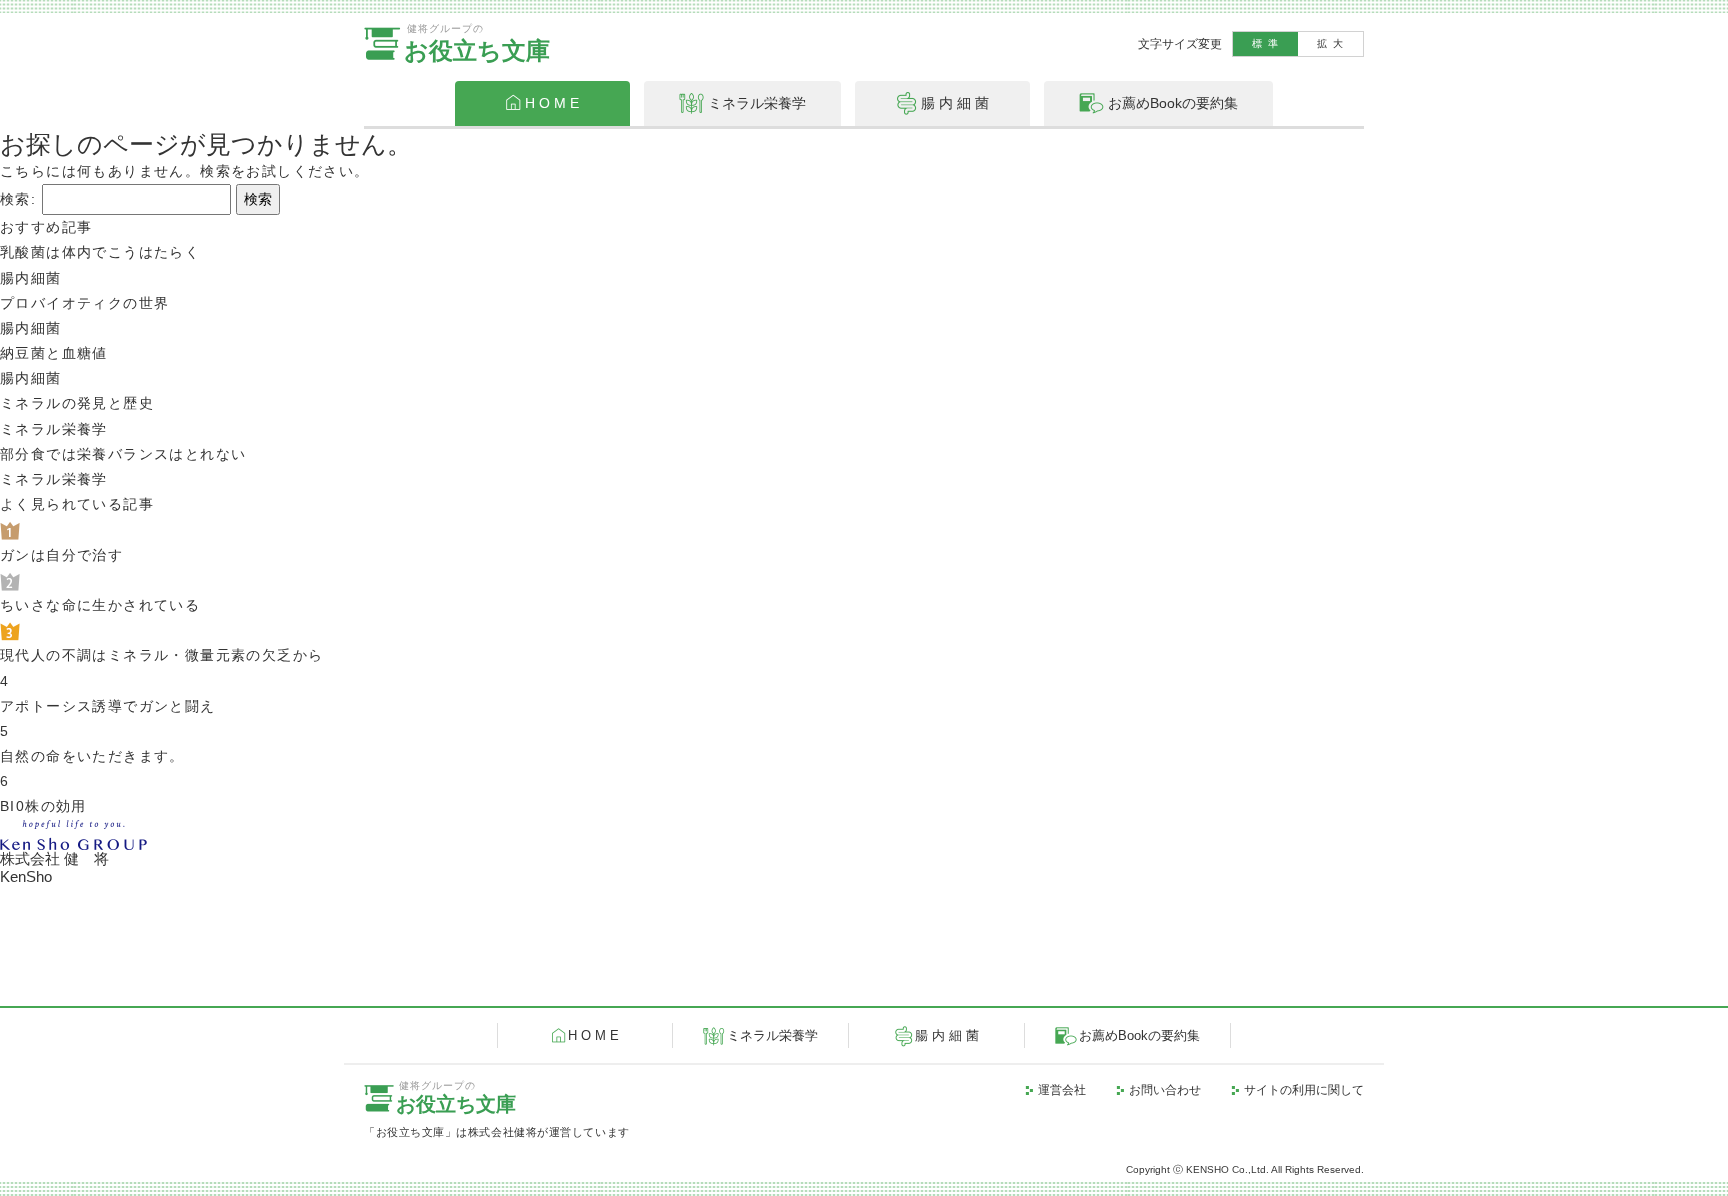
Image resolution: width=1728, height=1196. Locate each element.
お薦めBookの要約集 (1139, 1036)
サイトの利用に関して (1304, 1090)
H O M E (593, 1036)
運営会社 (1062, 1090)
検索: (18, 199)
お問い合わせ (1165, 1090)
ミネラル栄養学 (772, 1036)
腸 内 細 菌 (947, 1036)
